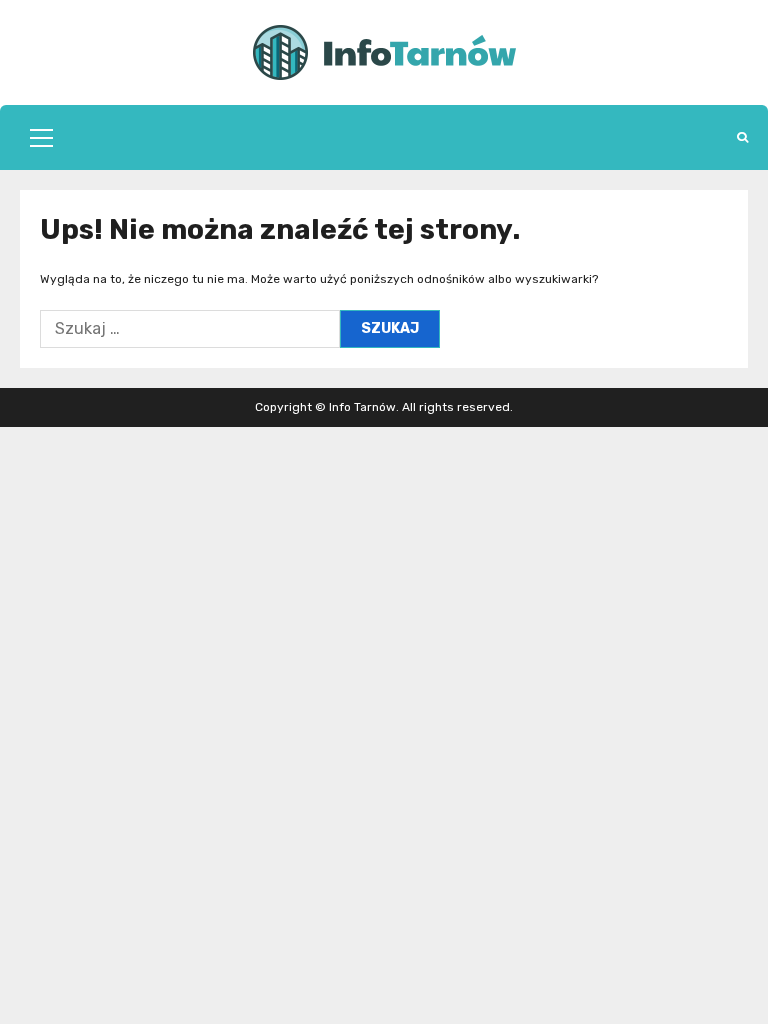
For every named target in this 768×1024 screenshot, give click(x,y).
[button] (41, 138)
